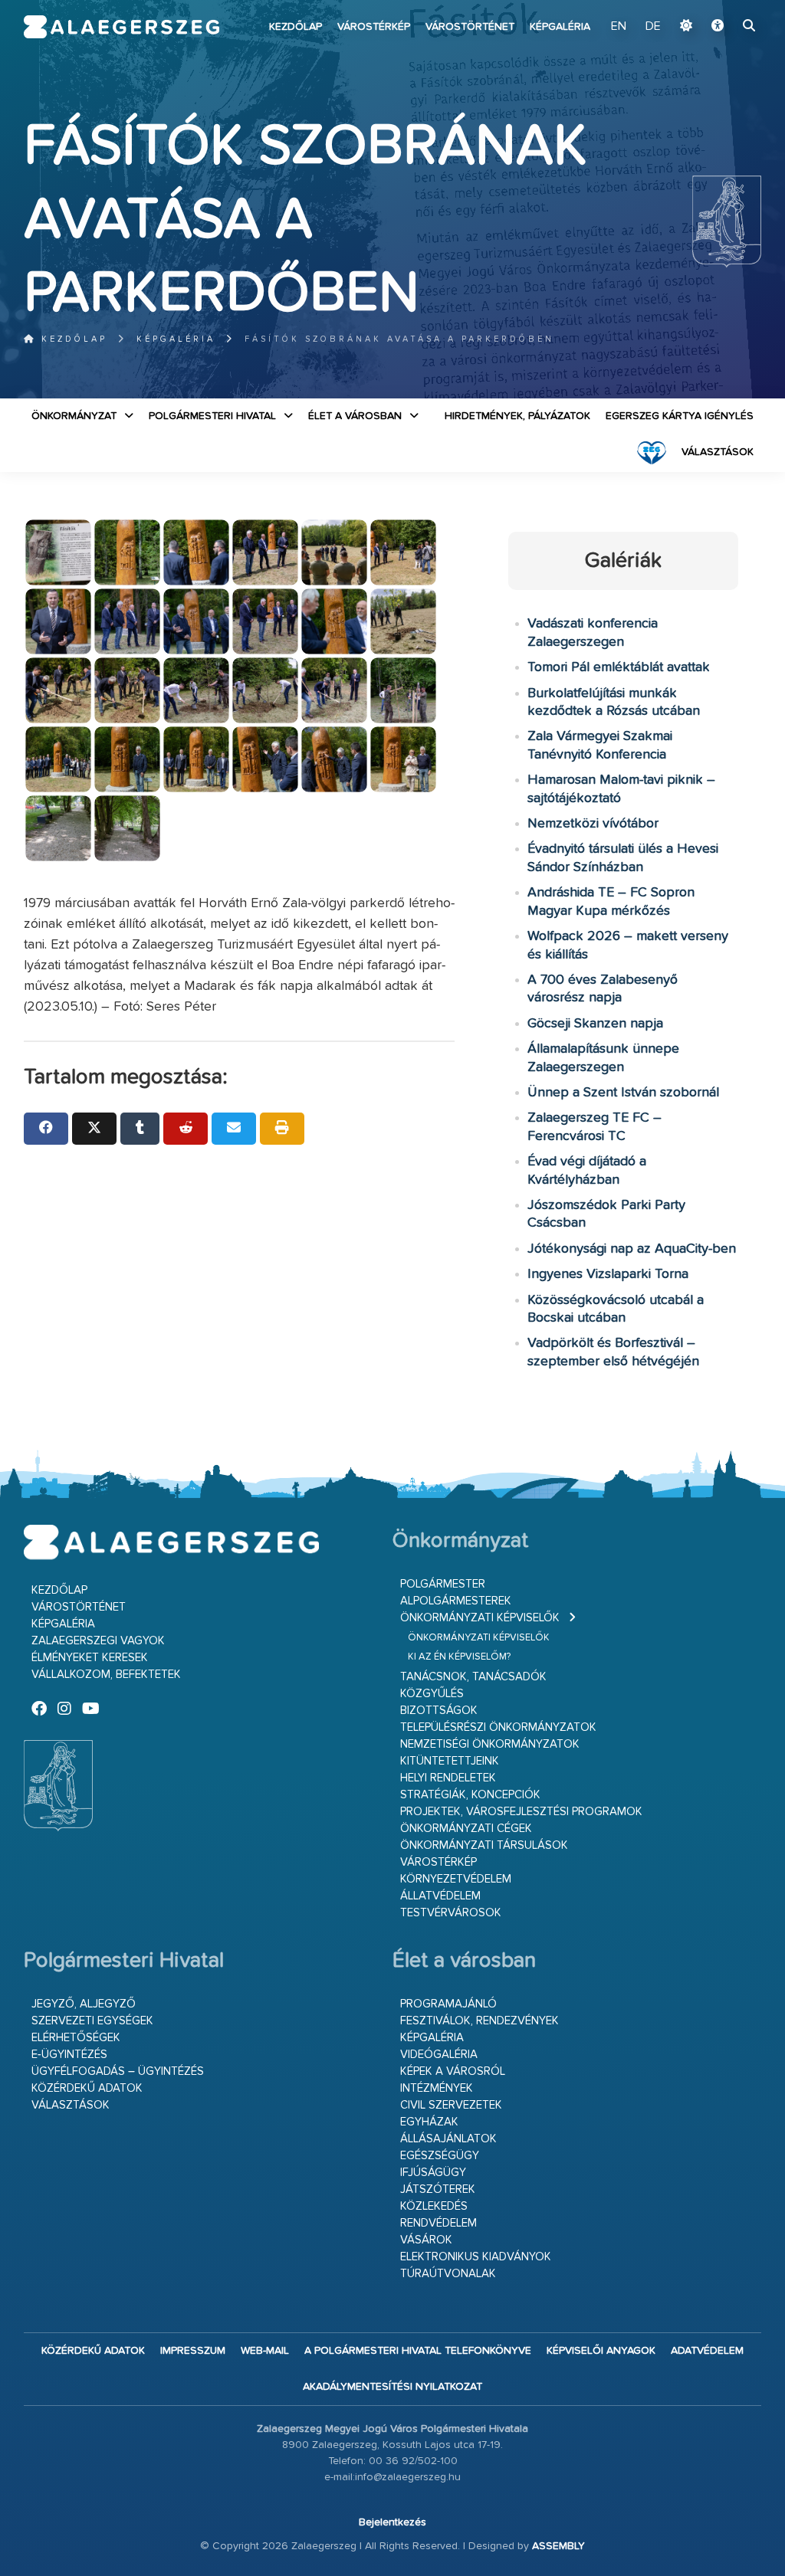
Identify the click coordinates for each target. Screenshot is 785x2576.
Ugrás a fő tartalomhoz (723, 7)
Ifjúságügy (433, 2173)
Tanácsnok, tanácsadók (473, 1677)
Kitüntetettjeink (450, 1761)
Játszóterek (438, 2189)
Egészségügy (440, 2156)
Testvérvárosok (451, 1913)
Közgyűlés (432, 1694)
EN (619, 27)
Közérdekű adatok (87, 2088)
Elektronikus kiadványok (476, 2257)
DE (653, 27)
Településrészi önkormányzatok (498, 1727)
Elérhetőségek (76, 2038)
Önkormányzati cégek (466, 1829)
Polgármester (443, 1584)
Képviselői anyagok (601, 2351)
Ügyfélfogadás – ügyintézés (118, 2071)
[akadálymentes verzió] (718, 27)
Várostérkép (374, 27)
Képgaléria (560, 27)
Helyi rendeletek (448, 1778)
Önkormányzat (74, 416)
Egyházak (429, 2122)
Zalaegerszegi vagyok (98, 1641)
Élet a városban (355, 416)
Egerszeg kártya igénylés (680, 416)
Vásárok (426, 2240)
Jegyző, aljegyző (84, 2004)
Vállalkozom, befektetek (106, 1675)
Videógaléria (439, 2055)
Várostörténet (470, 27)
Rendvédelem (438, 2223)
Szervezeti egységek (92, 2021)
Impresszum (193, 2351)
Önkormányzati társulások (484, 1845)
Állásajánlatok (448, 2139)
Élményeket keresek (90, 1658)
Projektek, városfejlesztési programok (521, 1812)
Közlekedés (434, 2206)
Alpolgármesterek (456, 1601)
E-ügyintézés (69, 2055)
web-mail (265, 2351)
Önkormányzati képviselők (480, 1618)
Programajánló (448, 2004)
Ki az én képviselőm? (459, 1657)
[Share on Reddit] (186, 1129)
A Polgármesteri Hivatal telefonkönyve (418, 2351)
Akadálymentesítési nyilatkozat (392, 2387)
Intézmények (437, 2088)
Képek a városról (453, 2071)
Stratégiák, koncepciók (470, 1795)
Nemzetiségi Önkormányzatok (490, 1744)
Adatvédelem (707, 2351)
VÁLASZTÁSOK (718, 452)
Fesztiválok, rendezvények (480, 2021)
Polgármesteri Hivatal (212, 416)
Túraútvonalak (448, 2274)
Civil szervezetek (451, 2105)
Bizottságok (439, 1711)
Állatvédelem (440, 1896)
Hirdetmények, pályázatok (517, 416)
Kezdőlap (296, 27)
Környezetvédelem (456, 1879)
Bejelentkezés (392, 2522)
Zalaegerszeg (122, 27)
